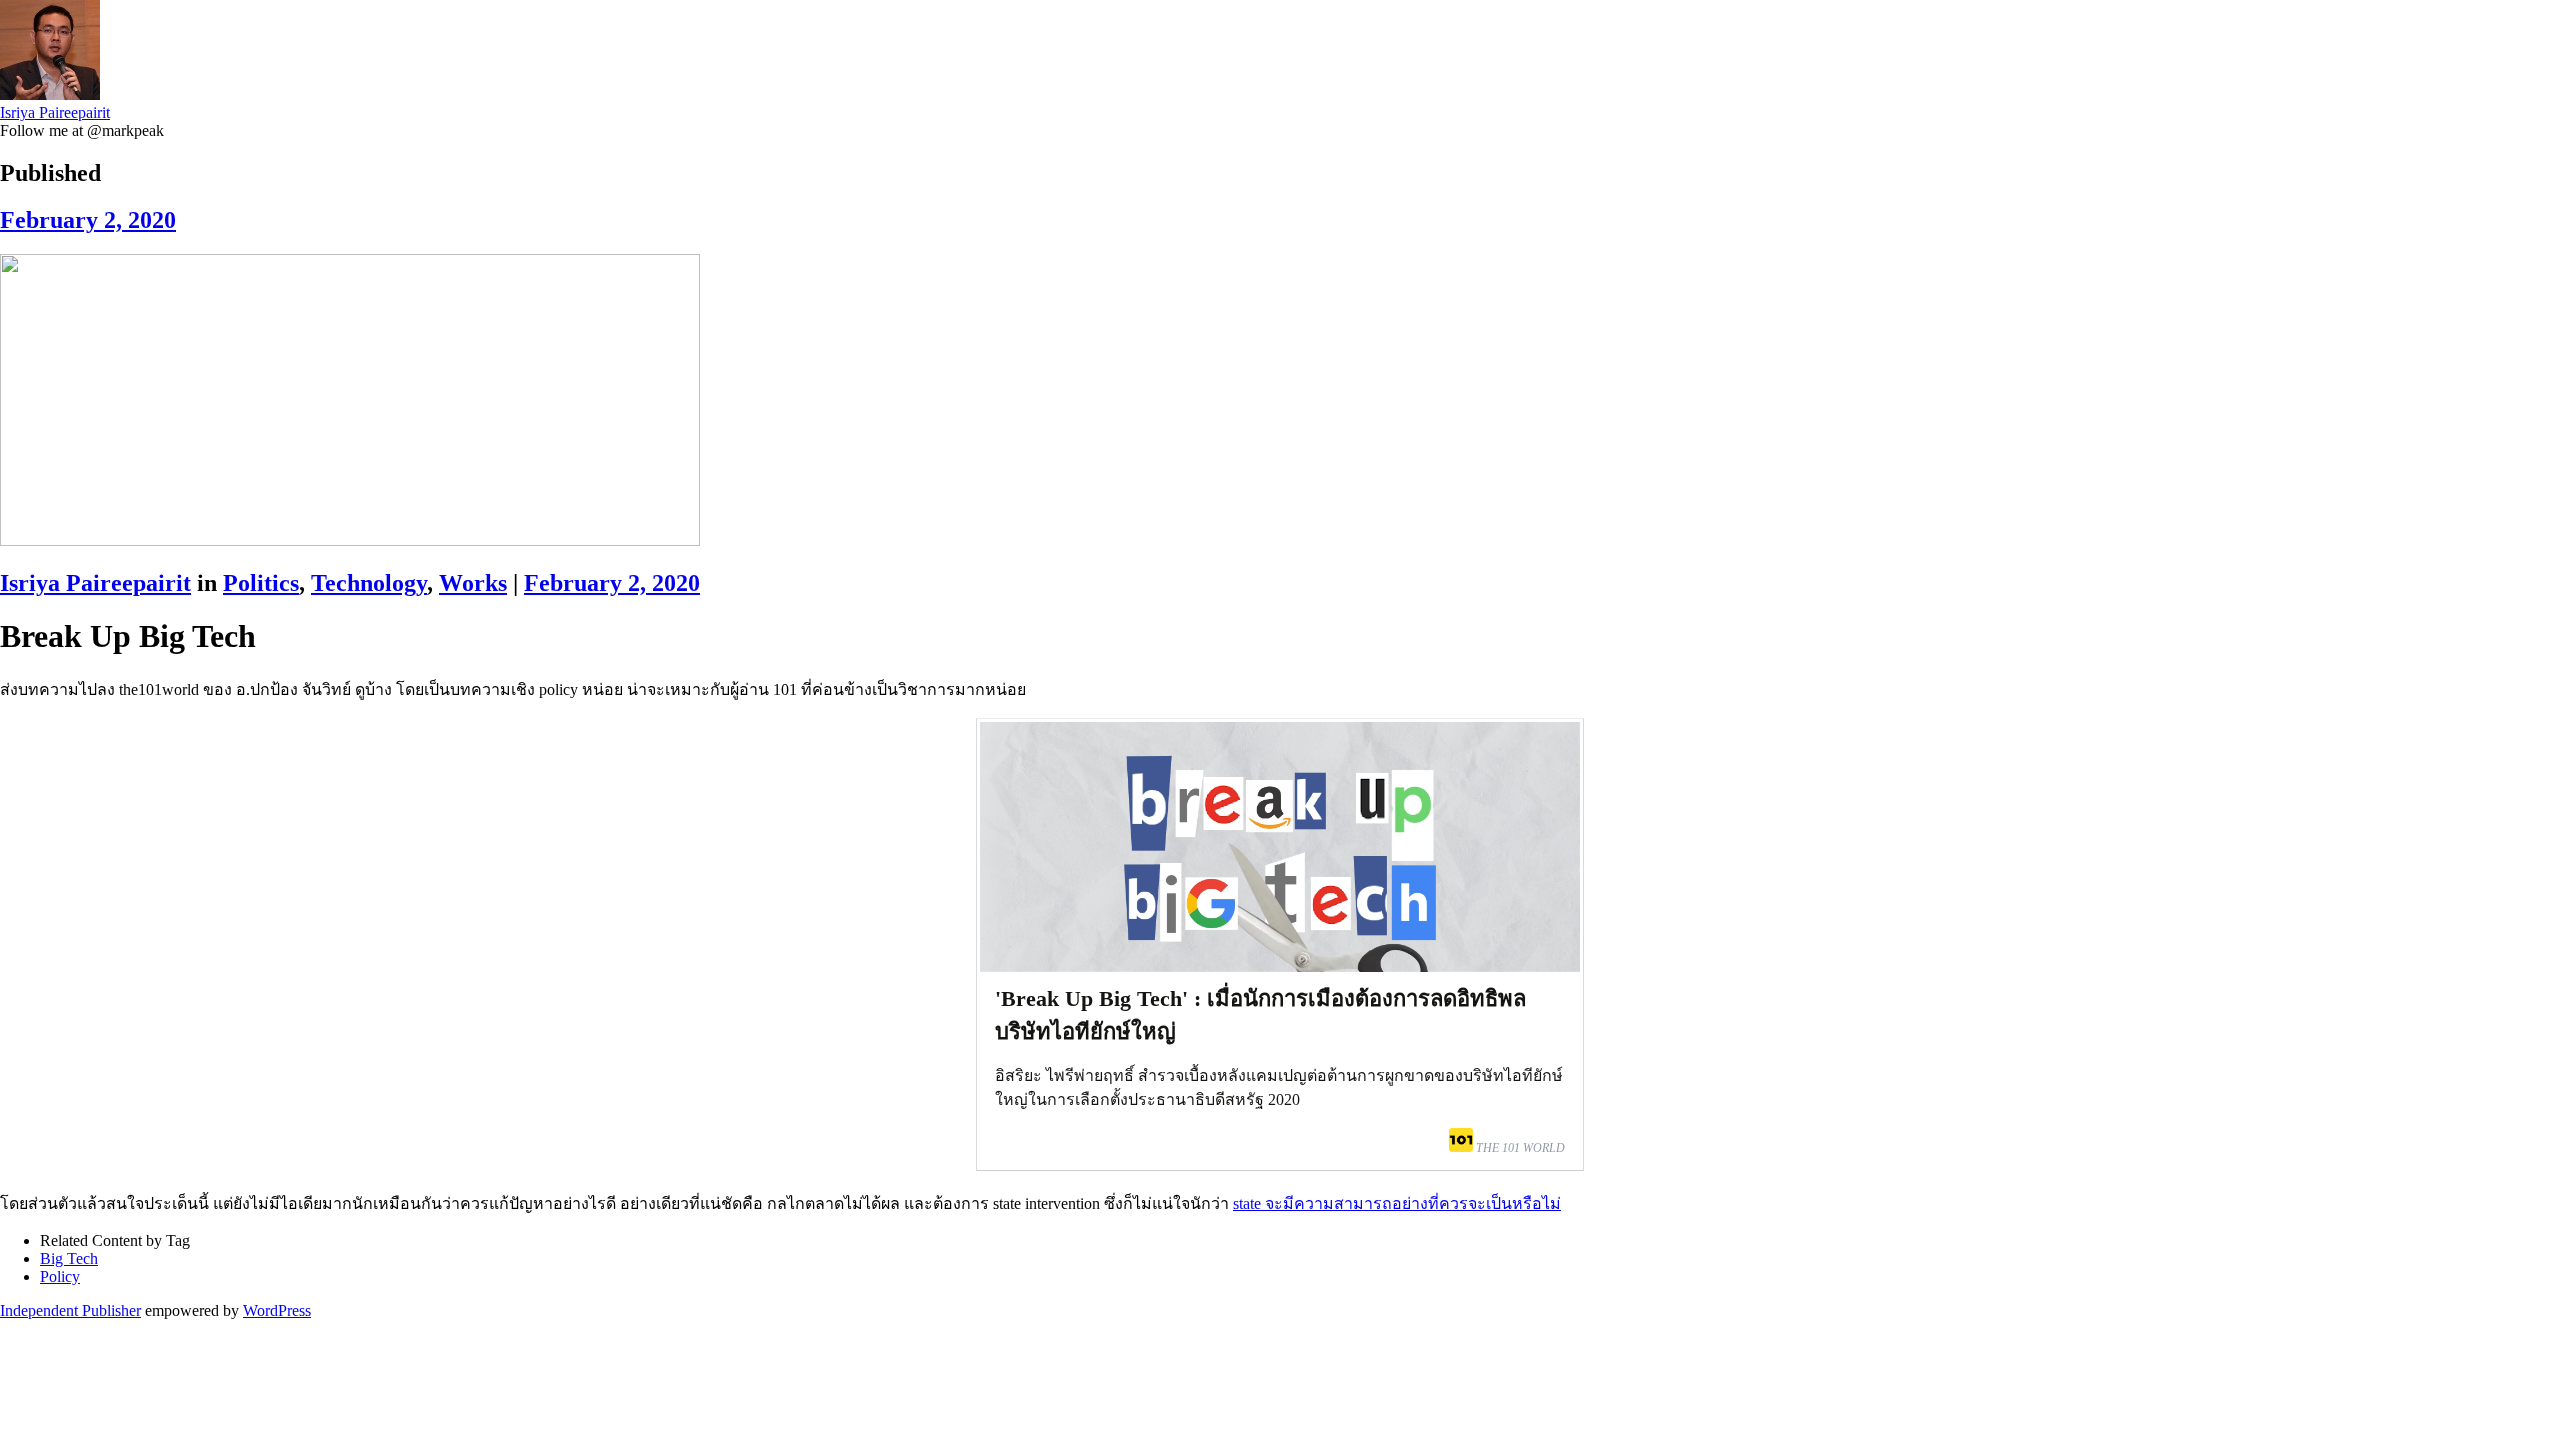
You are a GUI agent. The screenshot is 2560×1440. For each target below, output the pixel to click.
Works (473, 583)
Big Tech (69, 1258)
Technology (369, 583)
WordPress (277, 1310)
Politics (261, 583)
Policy (60, 1276)
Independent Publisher (70, 1310)
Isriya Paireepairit (55, 112)
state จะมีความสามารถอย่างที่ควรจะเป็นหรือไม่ (1397, 1203)
